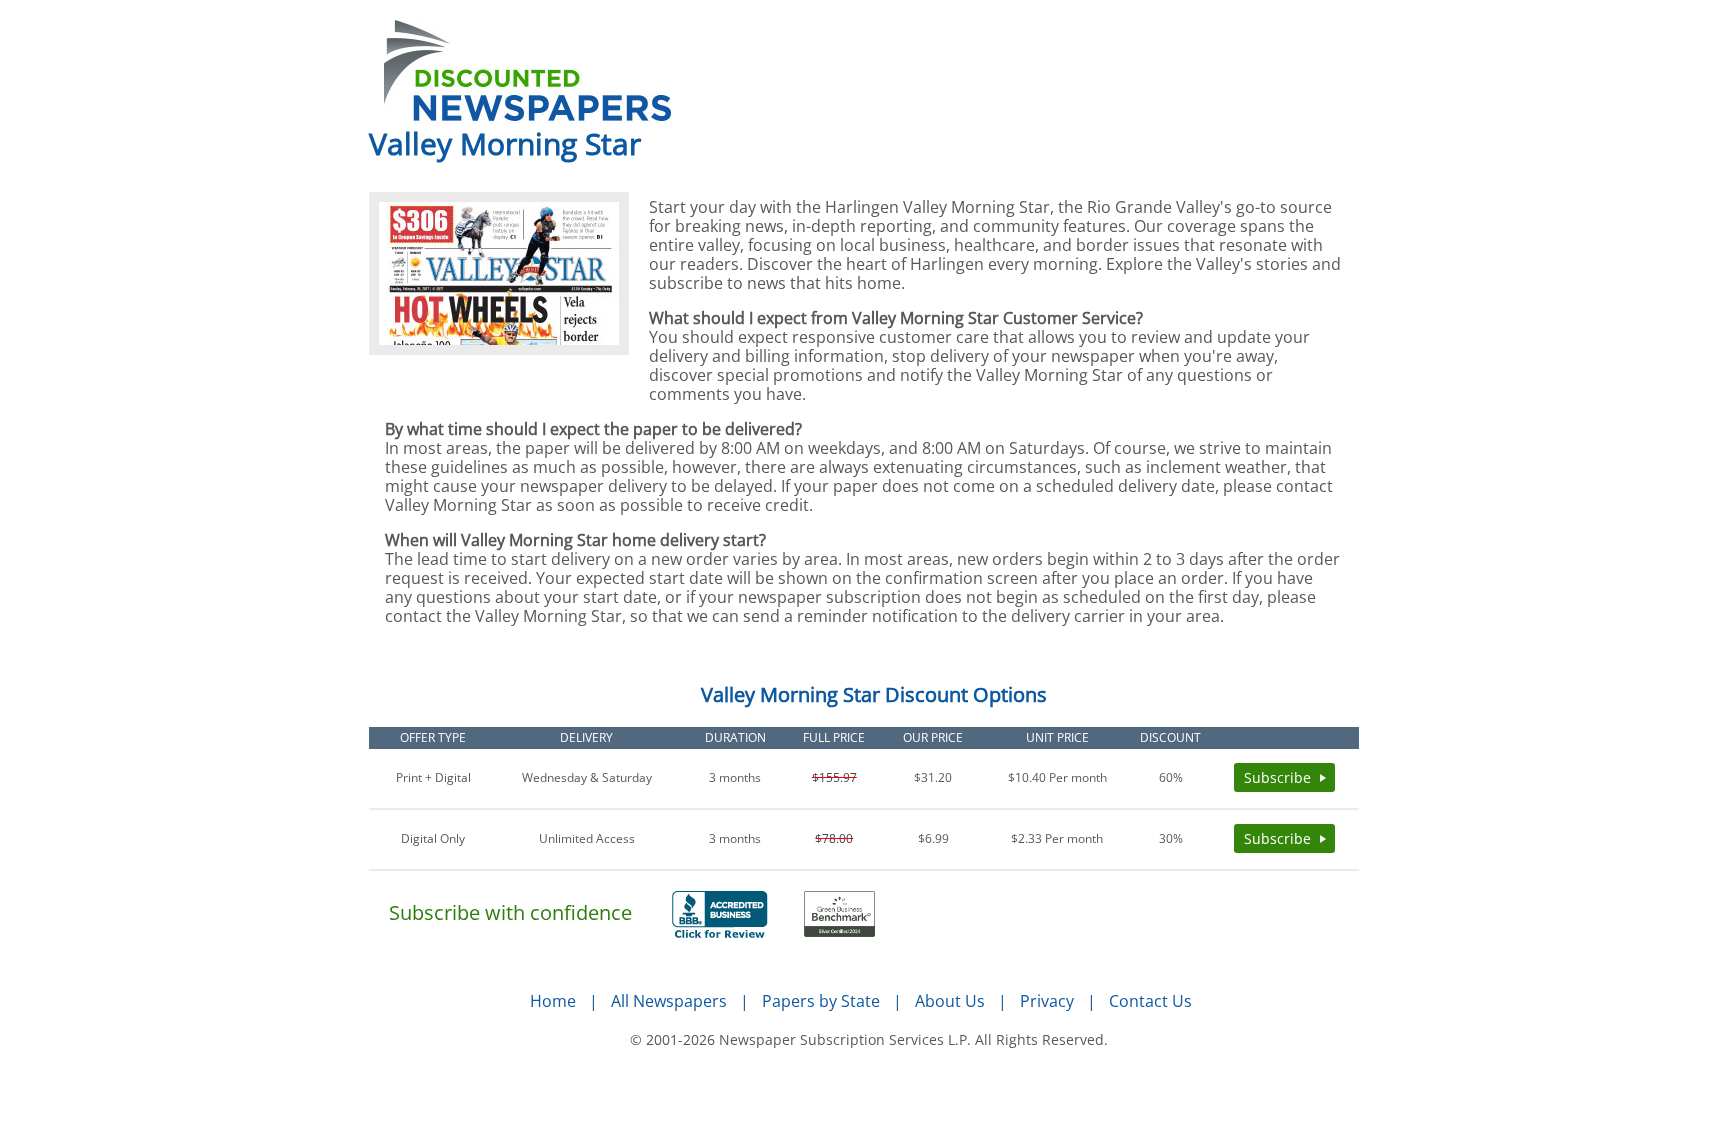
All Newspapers (669, 1001)
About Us (950, 1001)
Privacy (1047, 1001)
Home (553, 1001)
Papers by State (821, 1001)
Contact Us (1150, 1001)
